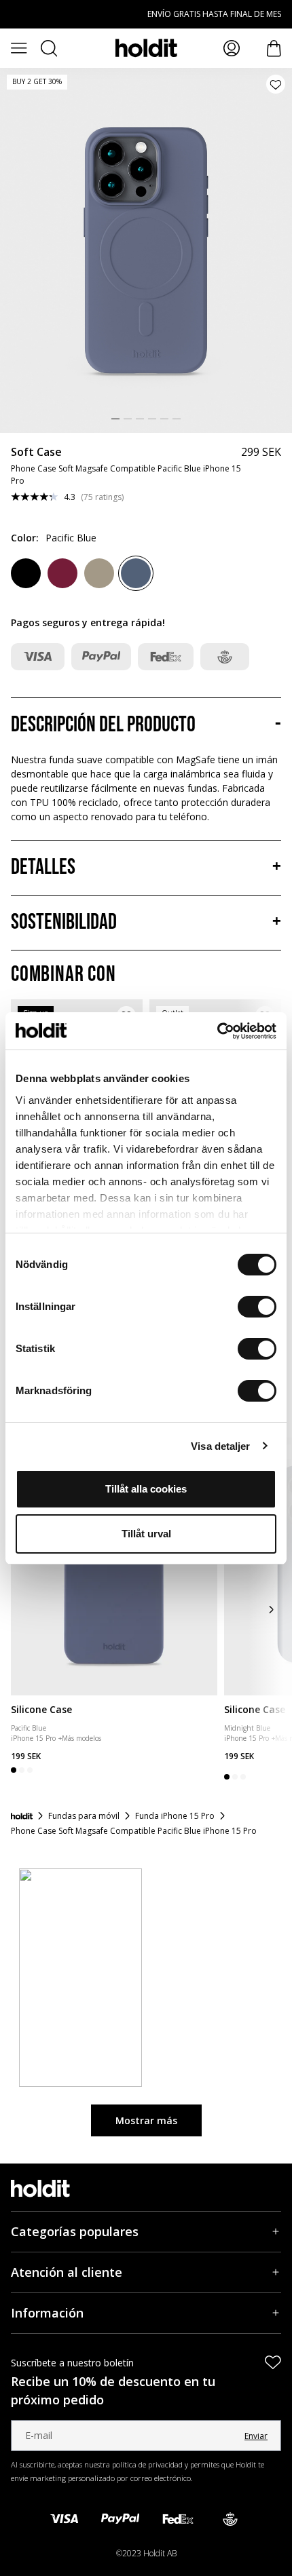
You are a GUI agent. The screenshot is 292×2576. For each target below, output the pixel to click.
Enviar (256, 2436)
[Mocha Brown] (99, 573)
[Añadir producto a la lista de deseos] (276, 84)
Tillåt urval (146, 1534)
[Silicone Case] (114, 1566)
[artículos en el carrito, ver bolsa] (274, 49)
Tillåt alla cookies (146, 1489)
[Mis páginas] (232, 48)
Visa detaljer (220, 1446)
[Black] (26, 573)
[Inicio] (22, 1816)
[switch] (257, 1307)
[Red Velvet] (62, 573)
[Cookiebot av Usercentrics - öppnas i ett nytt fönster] (217, 1031)
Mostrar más (146, 2120)
